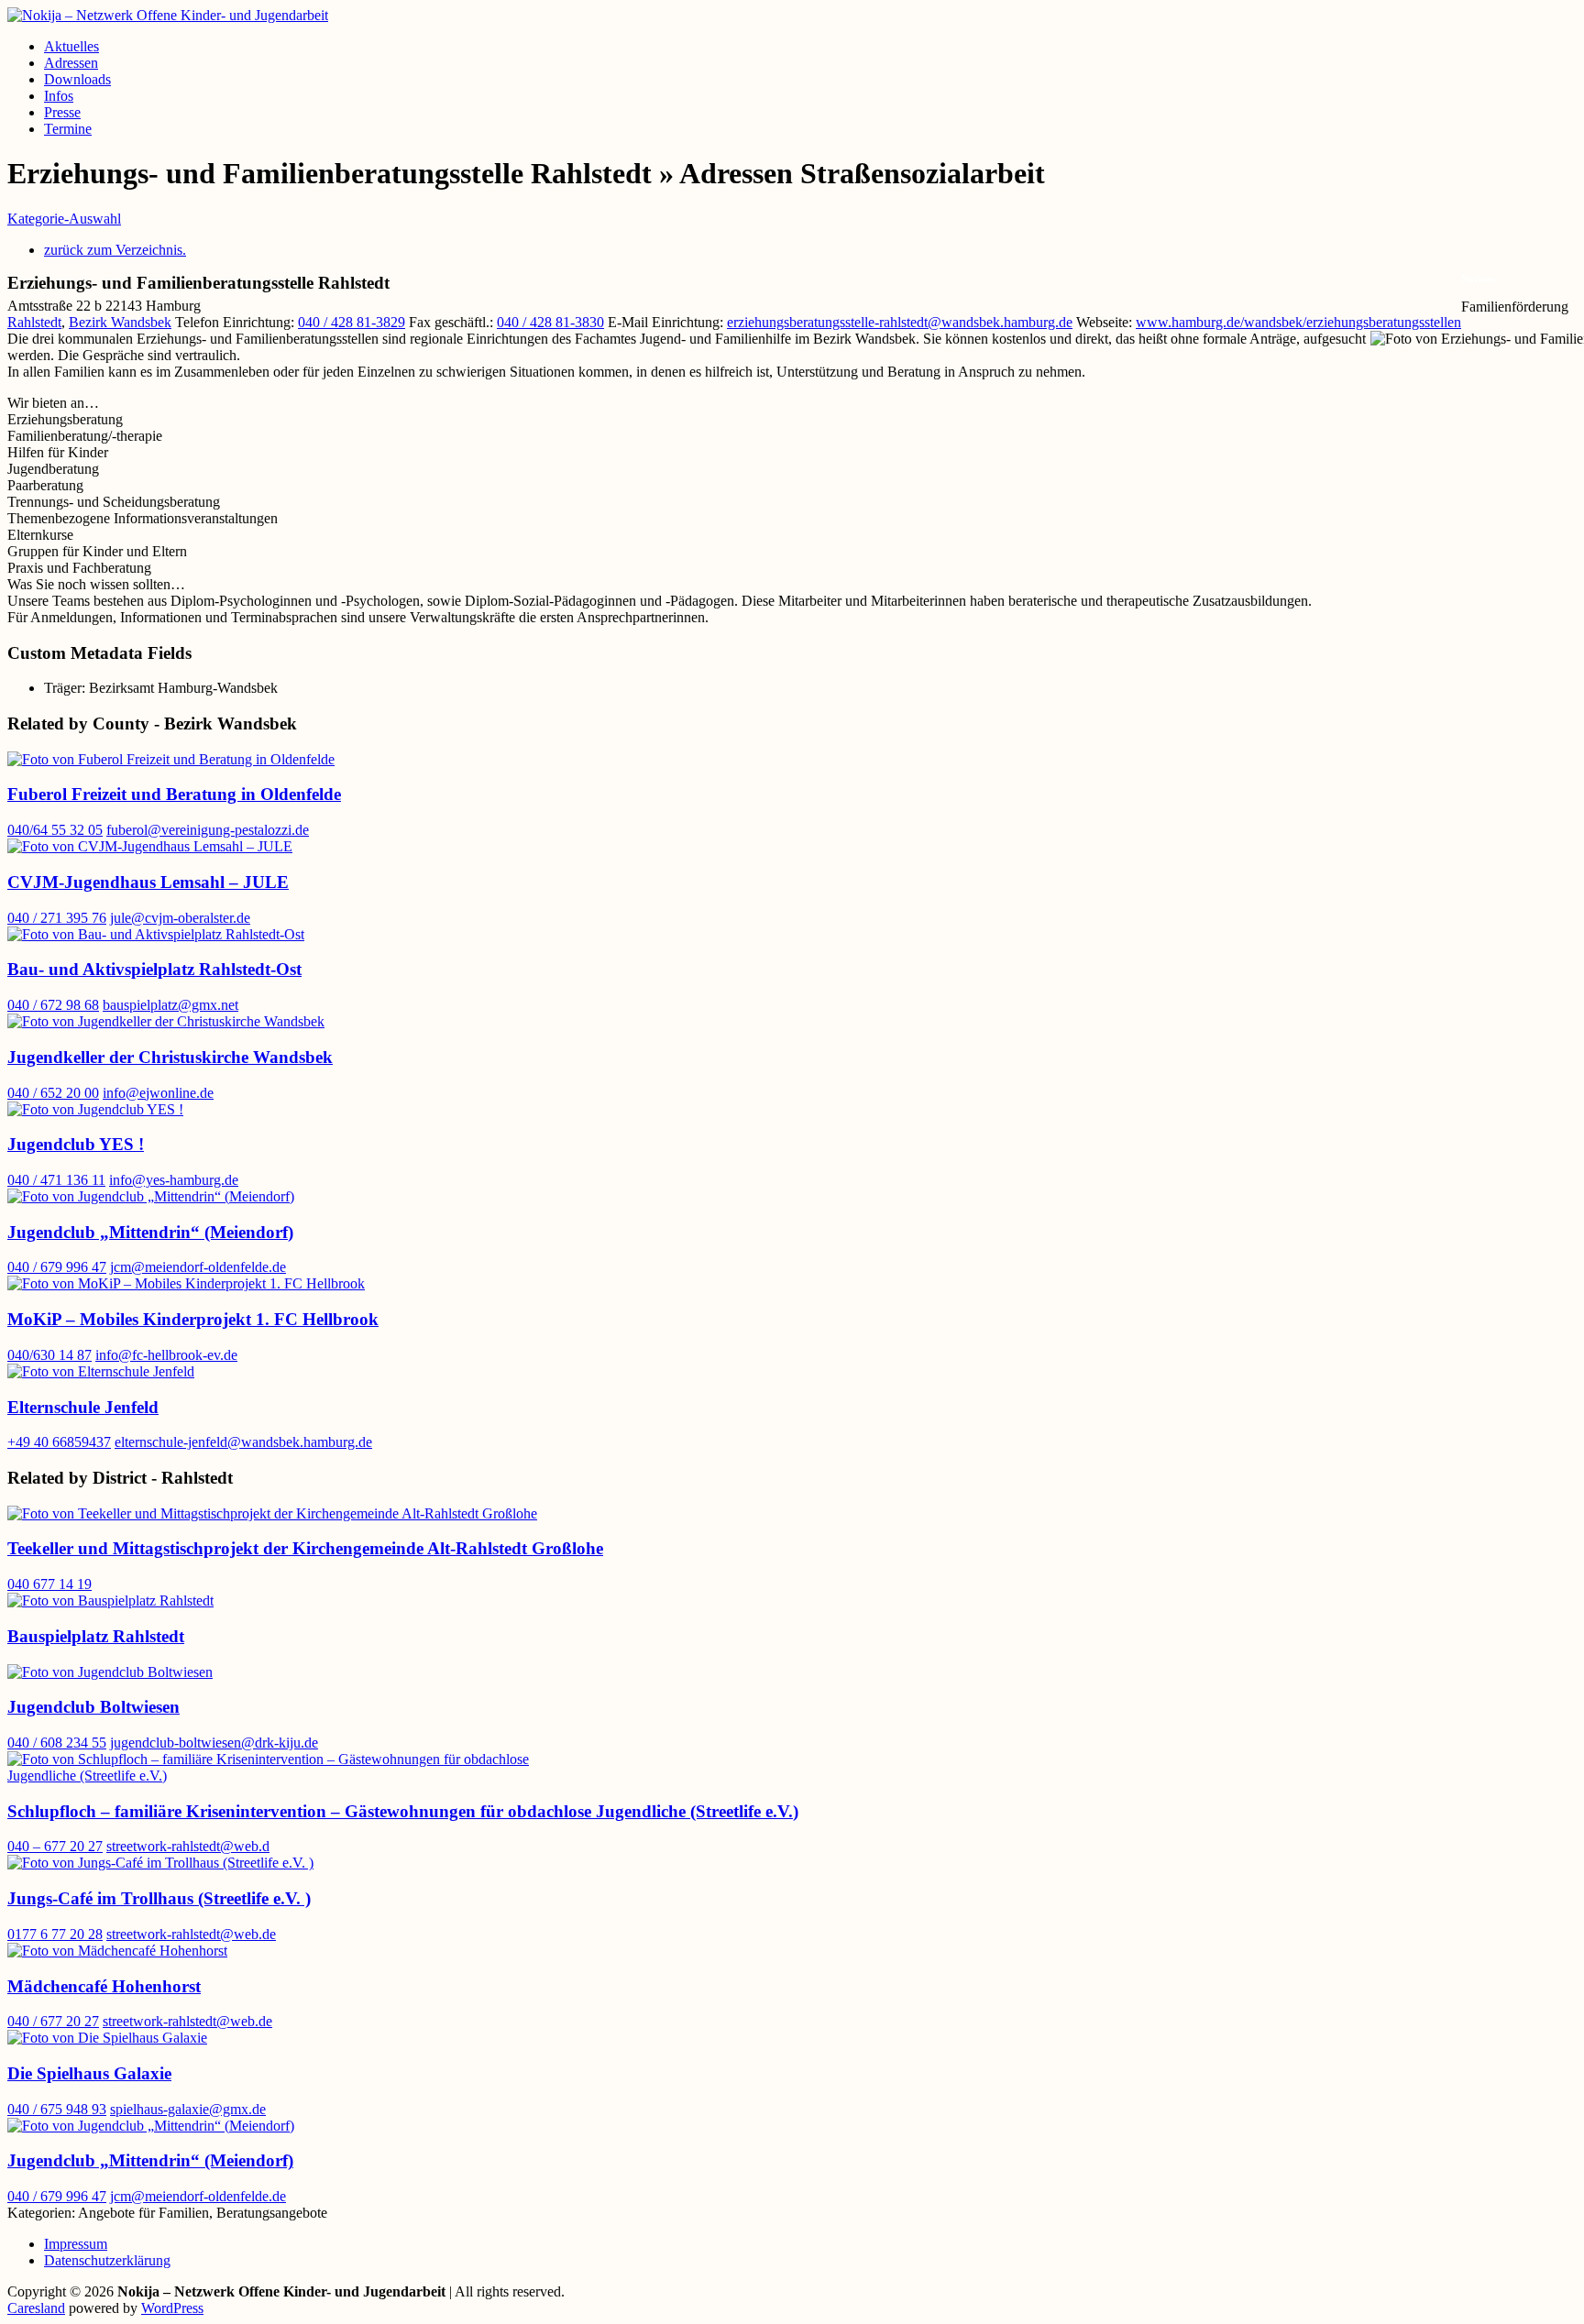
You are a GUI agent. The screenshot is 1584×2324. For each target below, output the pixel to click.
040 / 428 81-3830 (550, 322)
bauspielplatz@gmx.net (170, 1005)
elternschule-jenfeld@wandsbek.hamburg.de (243, 1442)
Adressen (71, 63)
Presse (62, 112)
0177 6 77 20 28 (55, 1934)
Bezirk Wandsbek (120, 322)
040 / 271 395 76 (57, 918)
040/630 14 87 (49, 1355)
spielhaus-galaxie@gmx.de (188, 2109)
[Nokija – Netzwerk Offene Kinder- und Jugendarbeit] (168, 15)
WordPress (172, 2308)
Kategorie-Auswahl (64, 219)
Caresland (36, 2308)
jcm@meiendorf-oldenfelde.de (198, 1267)
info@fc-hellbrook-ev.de (166, 1355)
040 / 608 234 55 (57, 1743)
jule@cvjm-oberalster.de (180, 918)
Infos (59, 96)
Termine (68, 129)
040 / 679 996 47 (57, 1267)
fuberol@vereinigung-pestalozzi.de (208, 830)
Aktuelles (71, 46)
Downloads (77, 79)
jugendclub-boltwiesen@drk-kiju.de (214, 1743)
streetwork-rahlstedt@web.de (191, 1934)
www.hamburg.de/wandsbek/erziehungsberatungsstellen (1298, 322)
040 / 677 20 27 (53, 2021)
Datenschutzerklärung (107, 2260)
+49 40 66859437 (59, 1442)
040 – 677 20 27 (55, 1846)
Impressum (76, 2244)
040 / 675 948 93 (57, 2109)
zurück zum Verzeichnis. (115, 250)
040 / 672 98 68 (53, 1005)
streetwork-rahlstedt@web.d (188, 1846)
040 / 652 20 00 (53, 1093)
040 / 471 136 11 (56, 1180)
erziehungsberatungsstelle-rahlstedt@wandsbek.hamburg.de (900, 322)
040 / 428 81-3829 (352, 322)
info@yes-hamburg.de (174, 1180)
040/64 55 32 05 (55, 830)
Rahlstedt (34, 322)
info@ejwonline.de (158, 1093)
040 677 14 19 (49, 1584)
